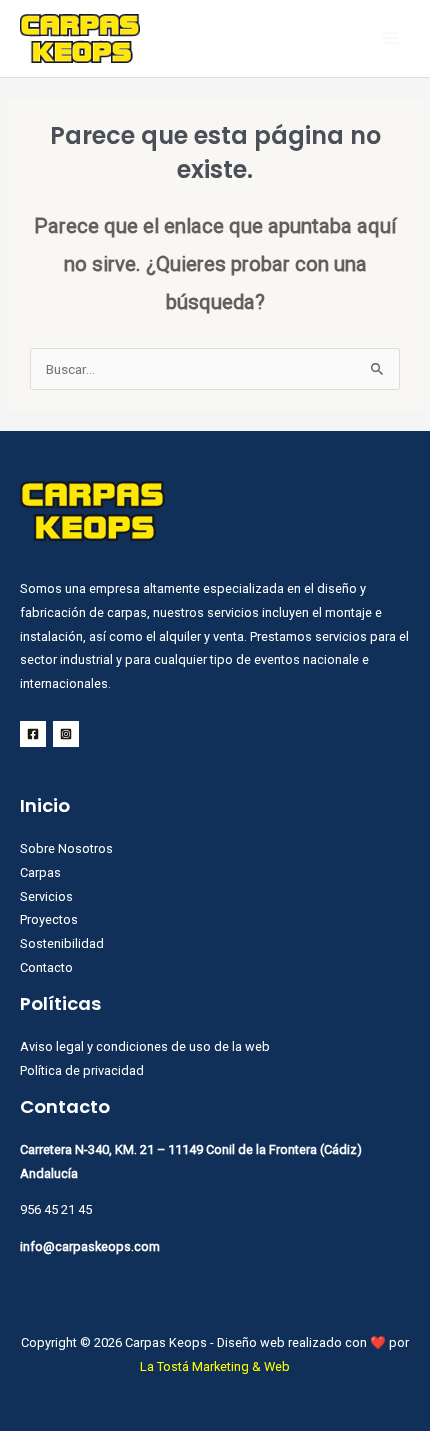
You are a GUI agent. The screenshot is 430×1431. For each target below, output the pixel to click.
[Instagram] (66, 734)
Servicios (46, 896)
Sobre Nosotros (66, 848)
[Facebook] (33, 734)
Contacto (46, 967)
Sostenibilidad (62, 943)
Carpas (40, 872)
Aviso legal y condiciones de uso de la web (145, 1046)
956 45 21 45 (56, 1209)
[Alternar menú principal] (390, 38)
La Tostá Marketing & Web (215, 1366)
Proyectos (49, 919)
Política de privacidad (82, 1070)
